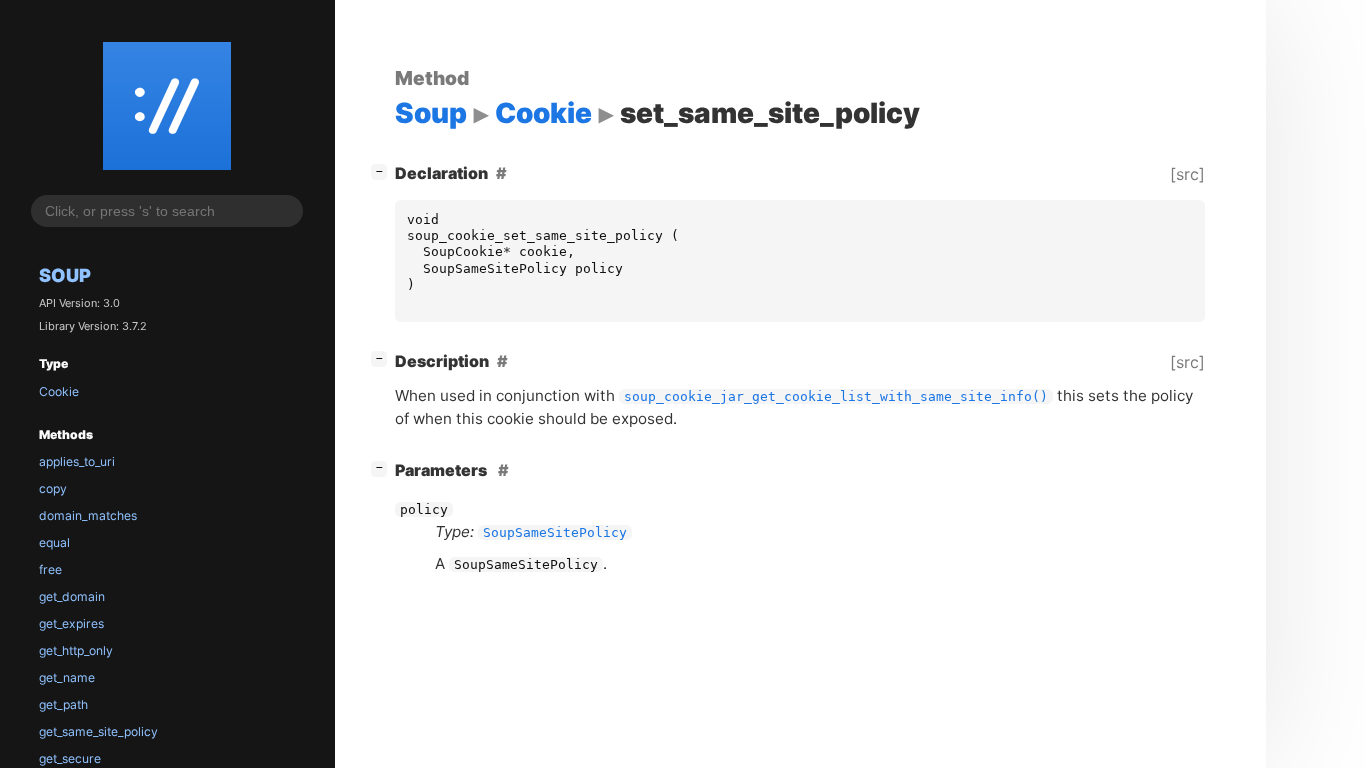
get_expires (71, 623)
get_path (63, 704)
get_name (67, 677)
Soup (65, 275)
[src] (1187, 174)
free (50, 569)
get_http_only (76, 650)
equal (54, 542)
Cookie (59, 391)
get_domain (72, 596)
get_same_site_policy (98, 731)
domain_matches (88, 515)
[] (383, 170)
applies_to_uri (77, 461)
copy (53, 488)
